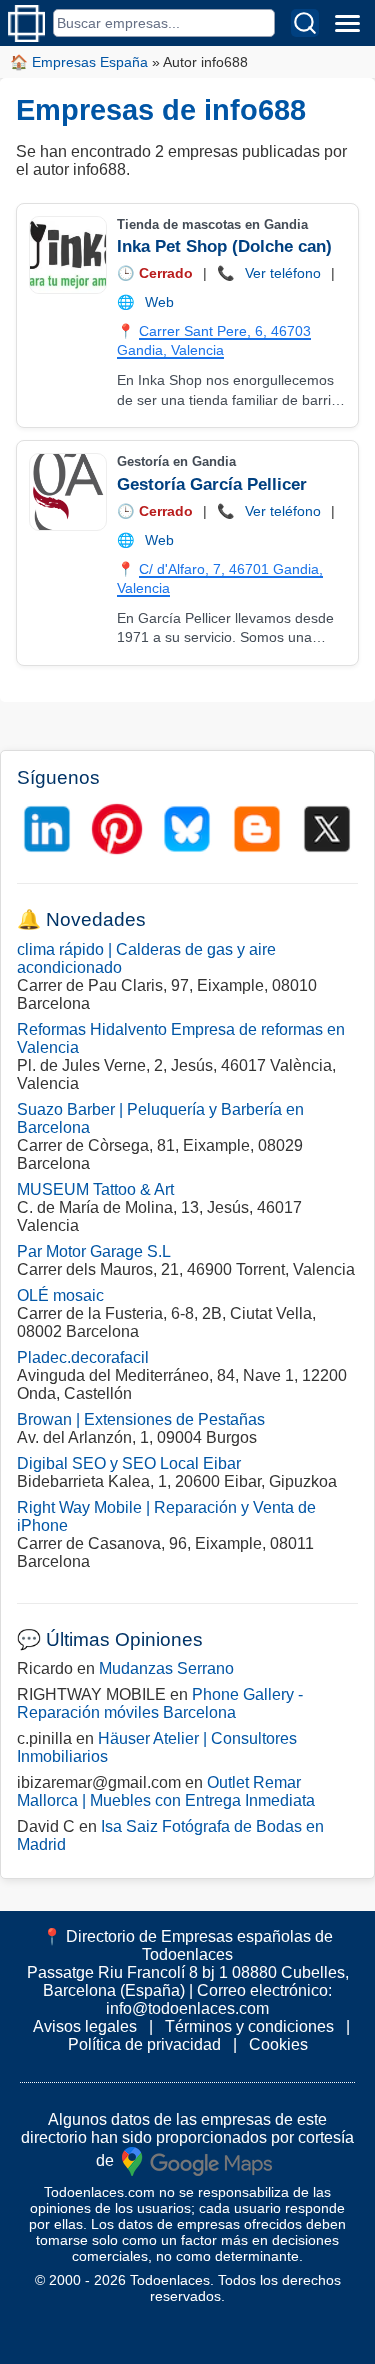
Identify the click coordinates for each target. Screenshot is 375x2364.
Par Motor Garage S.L (94, 1251)
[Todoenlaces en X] (327, 829)
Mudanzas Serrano (166, 1668)
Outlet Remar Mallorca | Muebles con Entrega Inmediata (166, 1791)
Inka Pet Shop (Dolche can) (224, 246)
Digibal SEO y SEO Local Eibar (129, 1463)
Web (159, 302)
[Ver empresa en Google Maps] (197, 2160)
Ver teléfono (283, 273)
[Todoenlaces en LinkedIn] (47, 829)
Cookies (278, 2044)
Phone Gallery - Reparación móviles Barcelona (160, 1703)
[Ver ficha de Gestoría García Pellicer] (67, 492)
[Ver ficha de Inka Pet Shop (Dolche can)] (67, 255)
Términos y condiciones (249, 2026)
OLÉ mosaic (60, 1295)
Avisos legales (85, 2026)
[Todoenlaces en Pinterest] (117, 829)
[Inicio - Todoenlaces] (26, 23)
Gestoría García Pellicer (212, 484)
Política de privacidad (144, 2044)
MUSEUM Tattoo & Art (95, 1189)
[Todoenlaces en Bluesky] (187, 829)
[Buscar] (305, 23)
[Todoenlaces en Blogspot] (257, 829)
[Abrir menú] (347, 23)
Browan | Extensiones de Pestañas (141, 1419)
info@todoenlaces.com (187, 2008)
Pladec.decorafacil (83, 1357)
